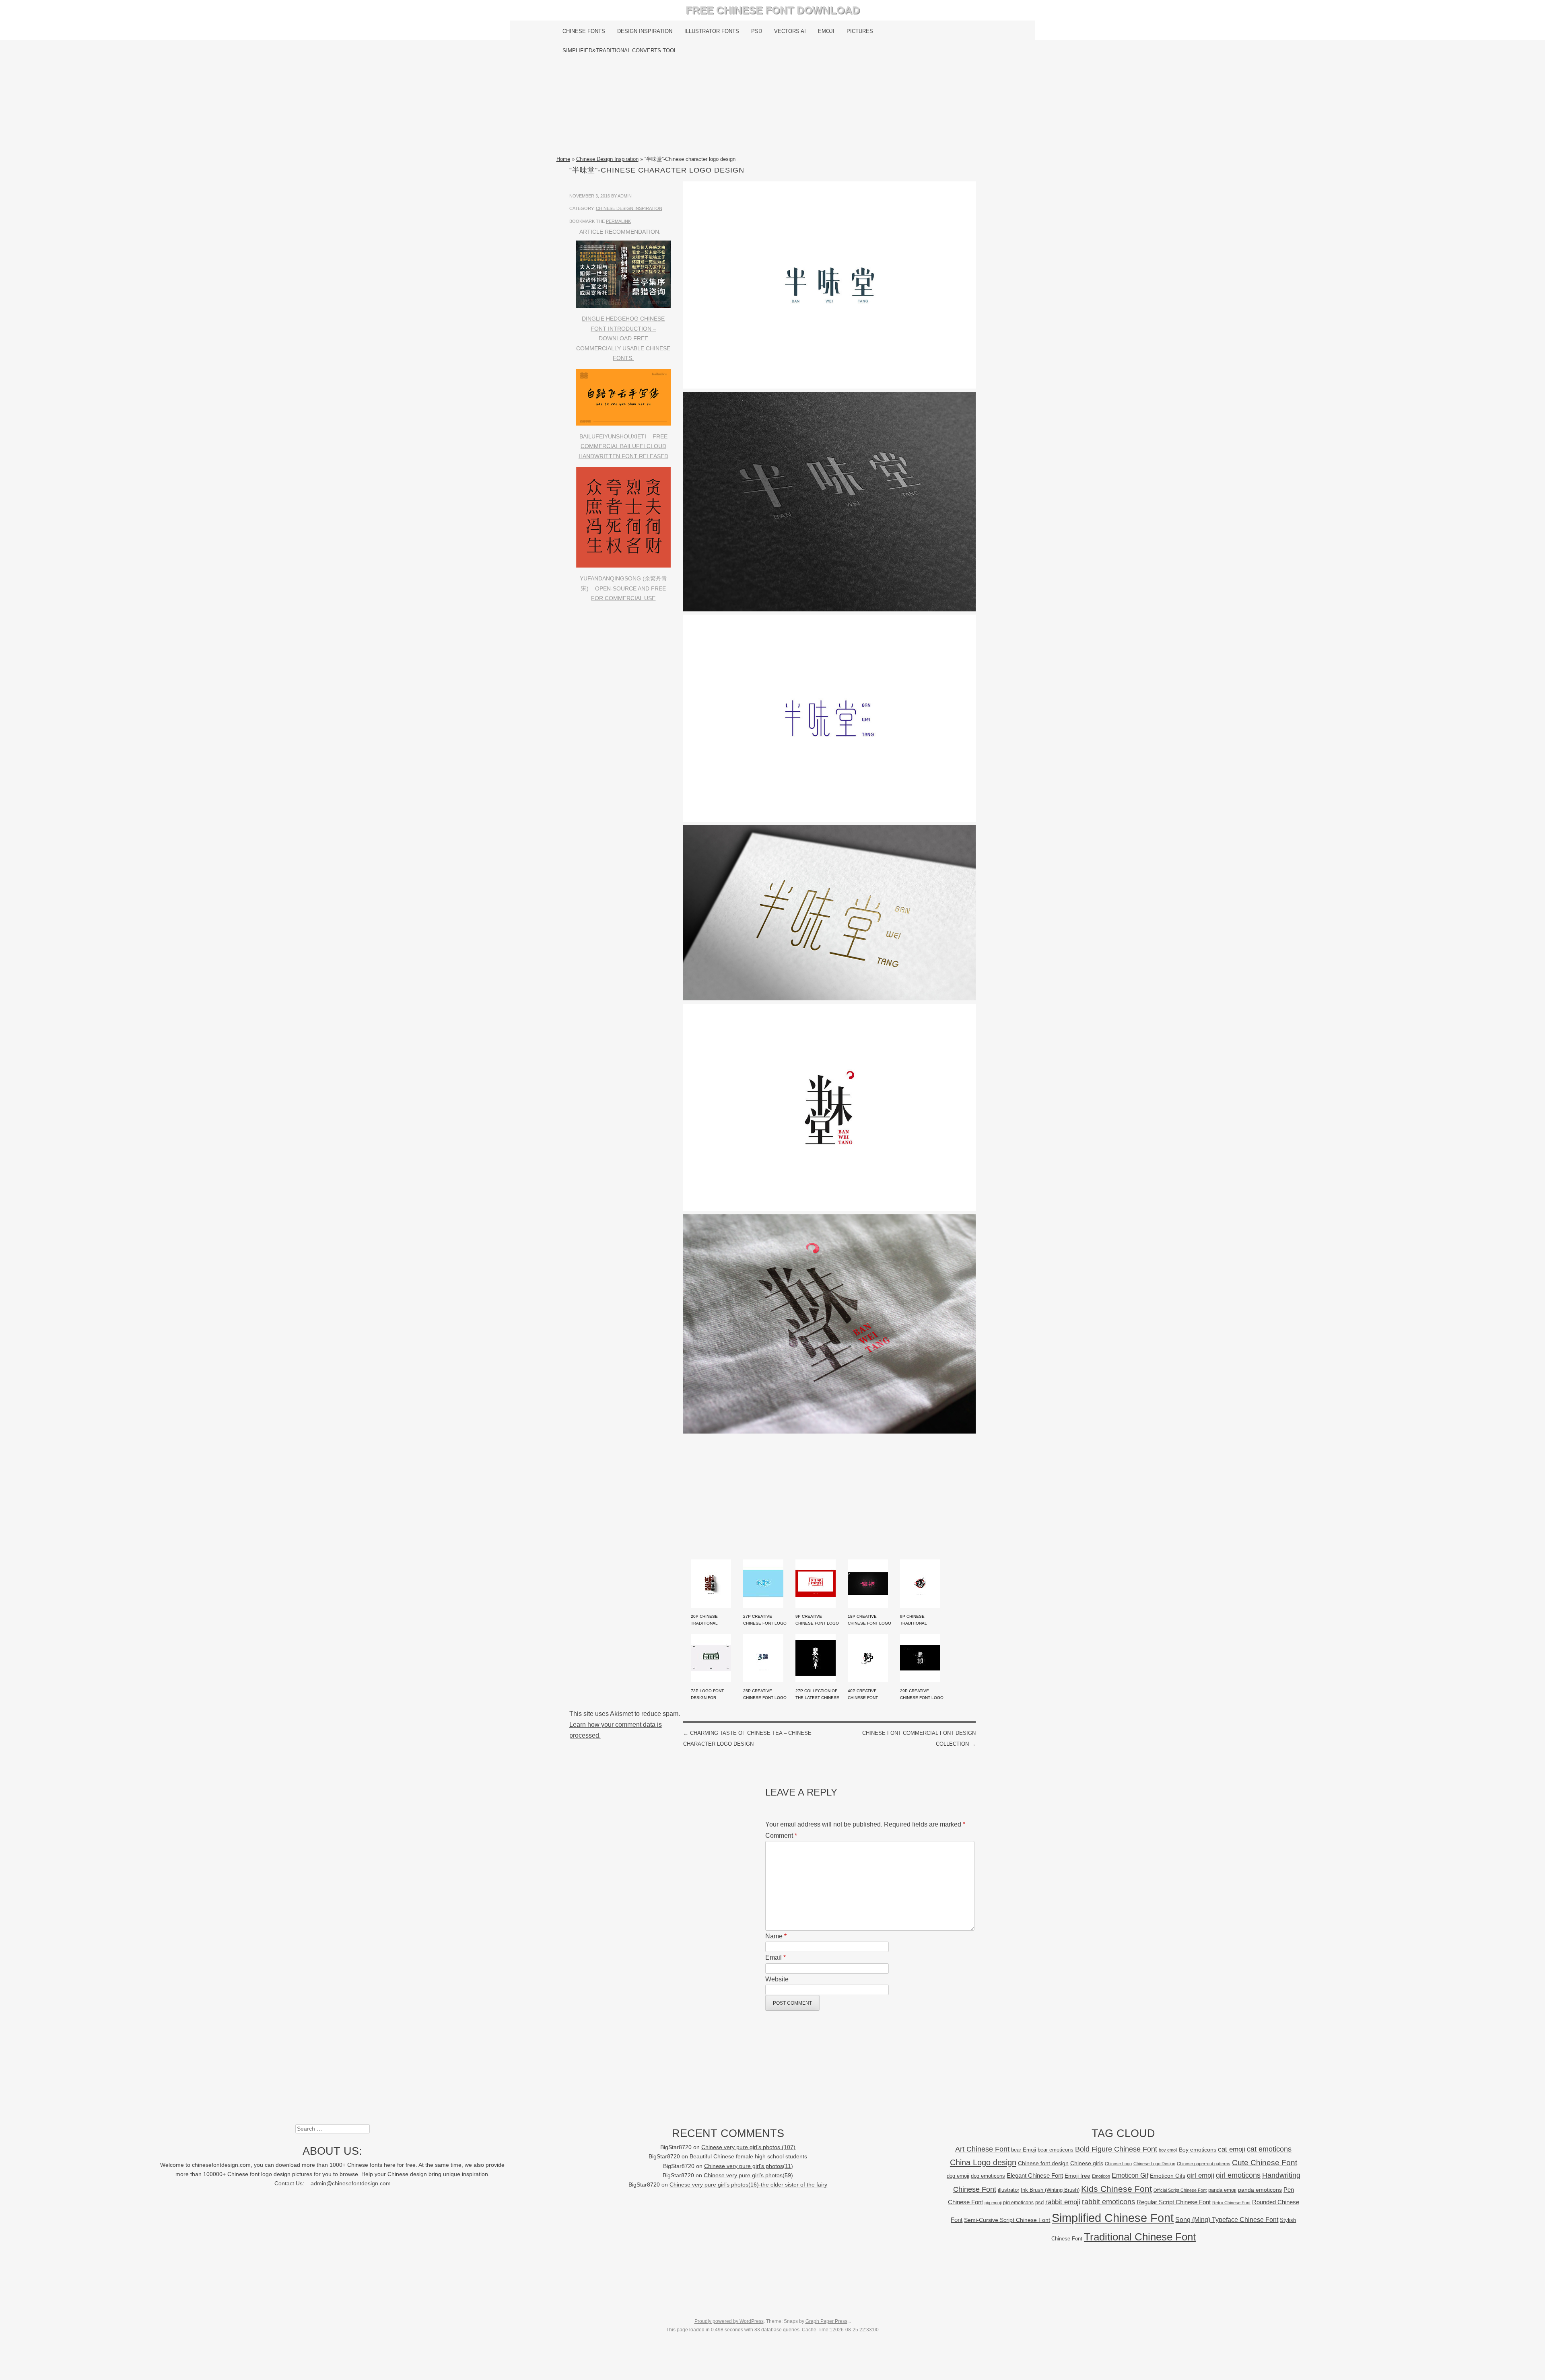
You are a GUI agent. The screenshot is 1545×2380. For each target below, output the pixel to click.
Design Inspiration (645, 31)
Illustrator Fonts (712, 31)
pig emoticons (1018, 2202)
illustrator (1008, 2190)
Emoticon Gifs (1168, 2176)
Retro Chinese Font (1231, 2203)
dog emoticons (988, 2176)
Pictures (860, 31)
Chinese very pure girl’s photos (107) (748, 2147)
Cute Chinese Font (1265, 2163)
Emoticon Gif (1130, 2175)
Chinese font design (1043, 2163)
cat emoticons (1269, 2149)
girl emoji (1201, 2175)
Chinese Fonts (584, 31)
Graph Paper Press (826, 2321)
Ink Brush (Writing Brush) (1050, 2190)
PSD (757, 31)
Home (563, 159)
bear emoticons (1056, 2150)
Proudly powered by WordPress (729, 2321)
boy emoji (1168, 2150)
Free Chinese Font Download (773, 10)
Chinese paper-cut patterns (1204, 2164)
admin (625, 196)
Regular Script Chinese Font (1174, 2202)
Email (776, 1957)
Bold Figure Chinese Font (1116, 2149)
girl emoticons (1238, 2175)
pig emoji (993, 2203)
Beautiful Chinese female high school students (748, 2157)
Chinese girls (1087, 2163)
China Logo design (983, 2162)
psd (1039, 2202)
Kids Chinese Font (1117, 2189)
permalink (618, 221)
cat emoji (1232, 2149)
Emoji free (1077, 2176)
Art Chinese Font (982, 2149)
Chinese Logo (1118, 2164)
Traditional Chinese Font (1140, 2237)
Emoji (826, 31)
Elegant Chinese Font (1035, 2175)
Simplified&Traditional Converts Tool (620, 50)
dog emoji (958, 2176)
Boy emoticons (1198, 2150)
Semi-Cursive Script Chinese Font (1007, 2220)
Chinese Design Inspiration (607, 159)
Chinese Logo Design (1154, 2164)
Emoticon (1101, 2176)
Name (776, 1936)
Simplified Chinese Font (1113, 2218)
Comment (781, 1836)
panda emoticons (1260, 2190)
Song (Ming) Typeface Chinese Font (1227, 2220)
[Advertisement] (773, 107)
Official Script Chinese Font (1180, 2190)
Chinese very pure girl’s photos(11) (749, 2166)
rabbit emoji (1063, 2202)
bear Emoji (1024, 2150)
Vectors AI (790, 31)
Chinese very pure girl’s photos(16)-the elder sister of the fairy (748, 2185)
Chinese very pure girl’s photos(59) (748, 2175)
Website (777, 1979)
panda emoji (1222, 2190)
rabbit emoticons (1108, 2202)
